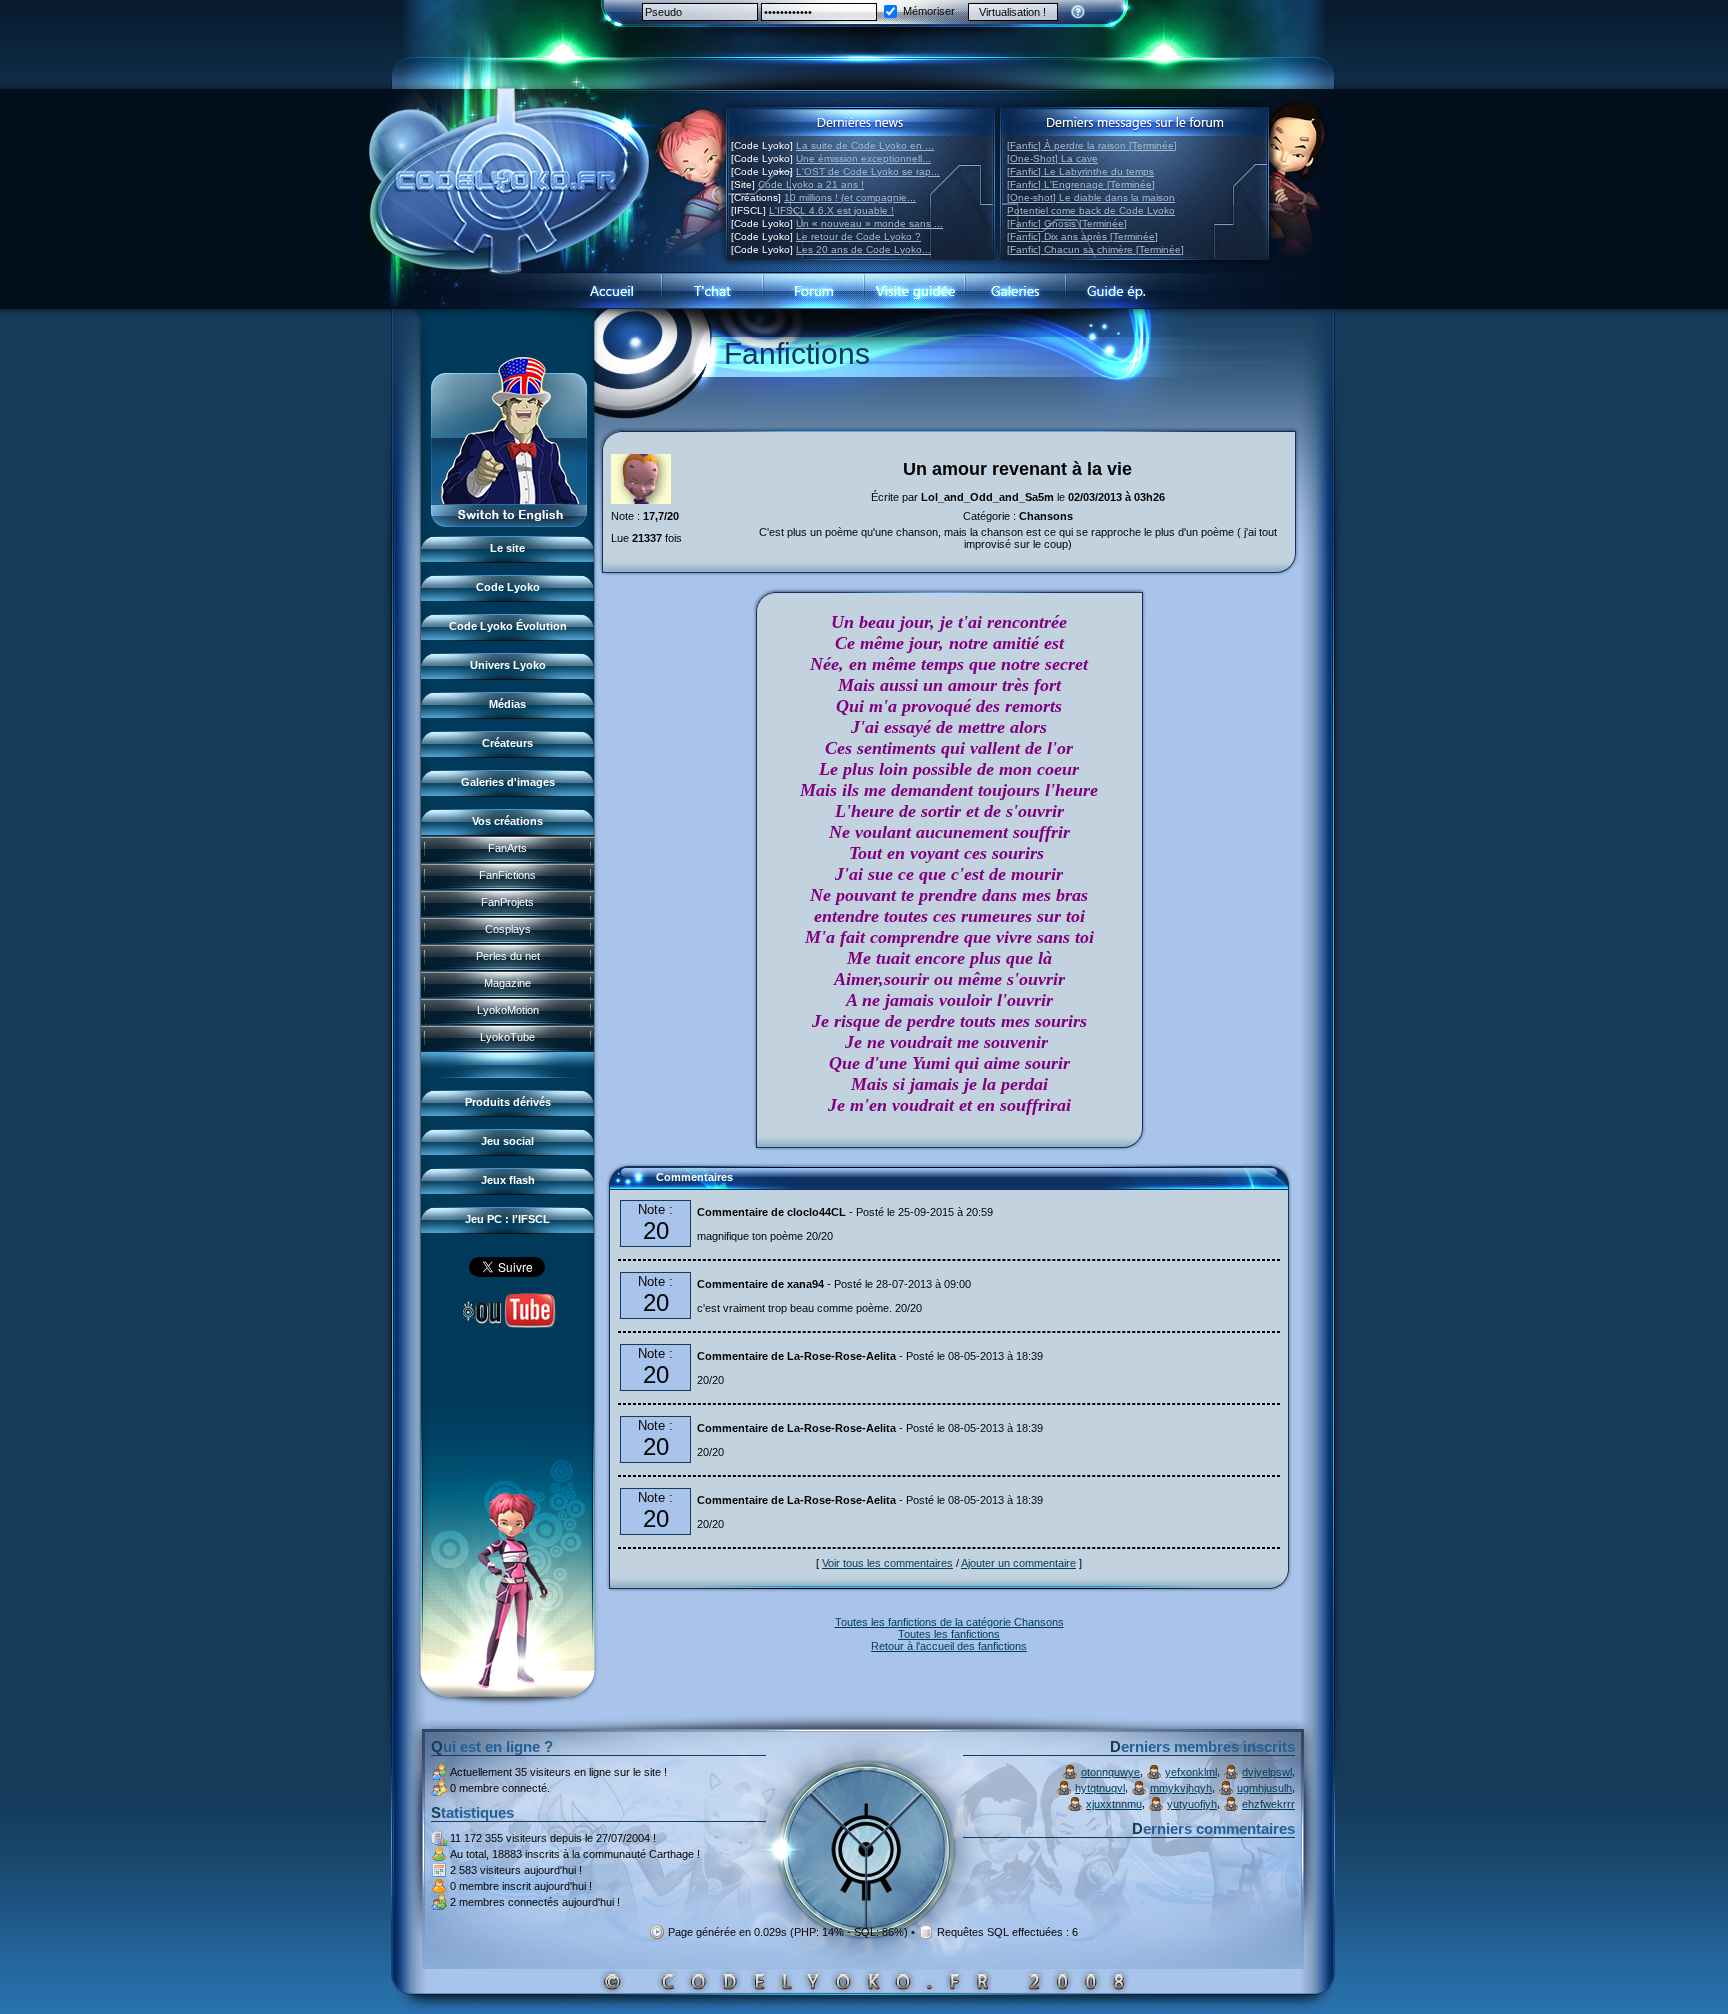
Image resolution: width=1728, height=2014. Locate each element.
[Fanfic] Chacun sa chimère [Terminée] (1095, 249)
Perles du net (508, 956)
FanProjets (507, 902)
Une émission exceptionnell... (863, 158)
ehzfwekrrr (1268, 1804)
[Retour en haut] (631, 1186)
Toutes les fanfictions (949, 1634)
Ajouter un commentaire (1018, 1563)
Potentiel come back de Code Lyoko (1091, 210)
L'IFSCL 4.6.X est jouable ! (831, 210)
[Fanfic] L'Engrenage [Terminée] (1081, 184)
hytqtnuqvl (1100, 1788)
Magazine (507, 983)
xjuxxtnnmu (1114, 1804)
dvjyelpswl (1267, 1772)
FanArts (507, 848)
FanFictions (507, 875)
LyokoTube (507, 1037)
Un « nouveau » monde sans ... (869, 223)
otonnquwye (1110, 1772)
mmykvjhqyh (1181, 1788)
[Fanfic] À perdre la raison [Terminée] (1092, 145)
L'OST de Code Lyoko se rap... (868, 171)
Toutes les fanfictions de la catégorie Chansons (949, 1622)
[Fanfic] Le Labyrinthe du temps (1080, 171)
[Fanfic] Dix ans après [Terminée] (1082, 236)
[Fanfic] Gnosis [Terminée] (1067, 223)
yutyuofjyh (1192, 1804)
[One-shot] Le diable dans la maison (1091, 197)
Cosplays (508, 929)
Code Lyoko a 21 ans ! (811, 184)
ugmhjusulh (1264, 1788)
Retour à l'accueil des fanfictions (949, 1646)
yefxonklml (1191, 1772)
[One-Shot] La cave (1052, 158)
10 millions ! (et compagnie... (850, 197)
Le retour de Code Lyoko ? (858, 236)
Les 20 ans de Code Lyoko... (863, 249)
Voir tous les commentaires (887, 1563)
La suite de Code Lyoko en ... (865, 145)
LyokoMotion (508, 1010)
